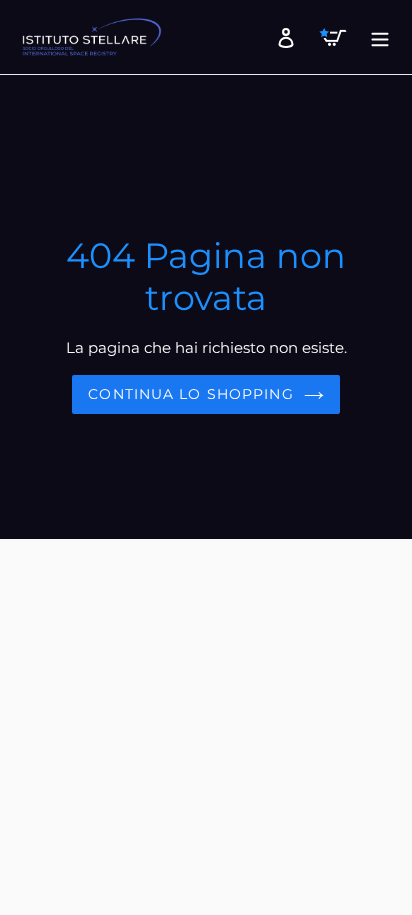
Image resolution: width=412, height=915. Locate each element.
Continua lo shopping (190, 394)
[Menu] (374, 37)
